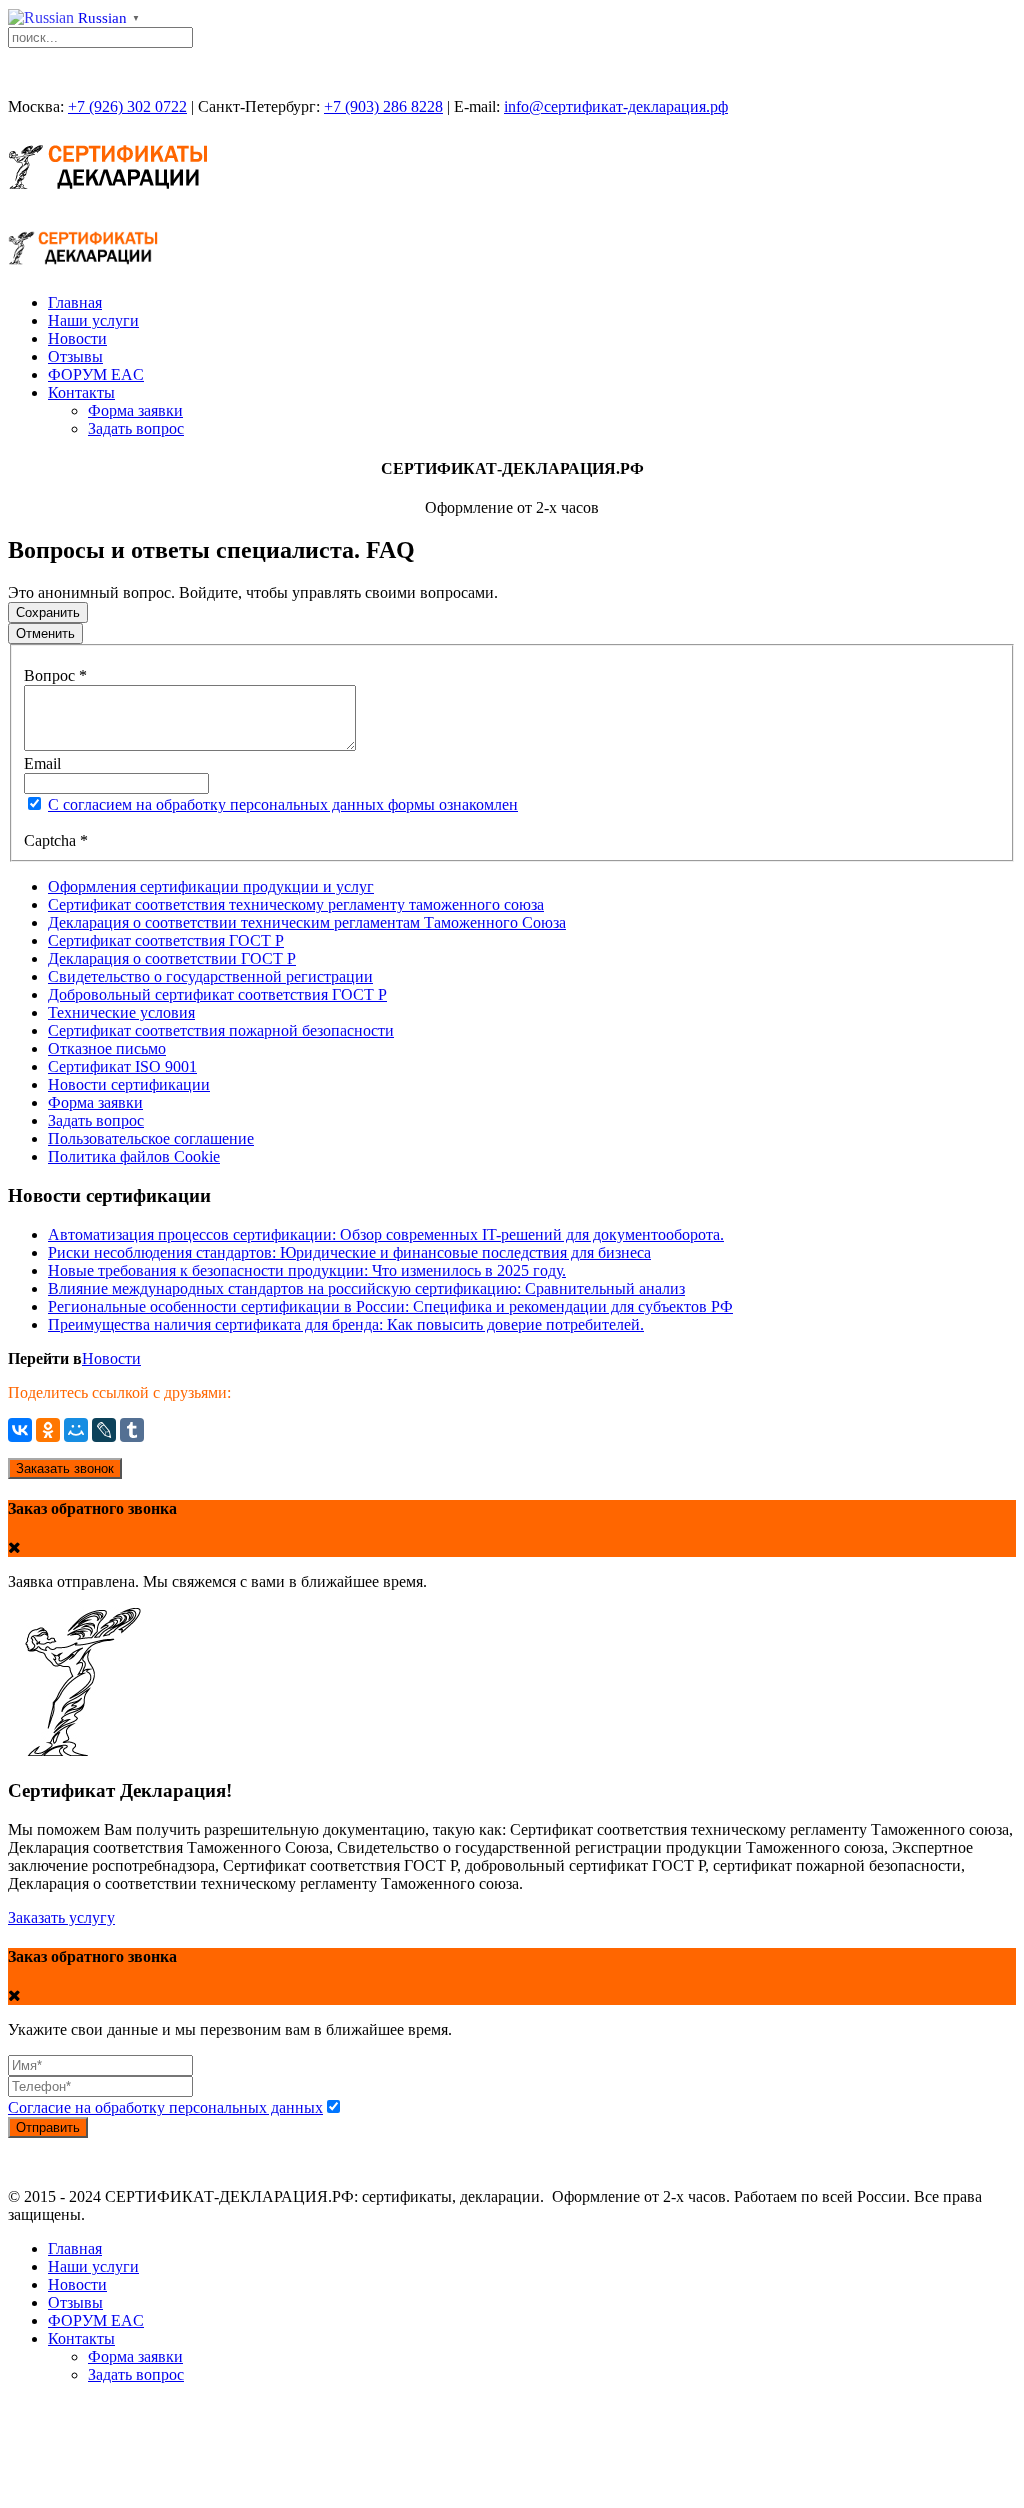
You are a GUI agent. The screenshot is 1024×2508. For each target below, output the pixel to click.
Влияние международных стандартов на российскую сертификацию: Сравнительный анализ (366, 1288)
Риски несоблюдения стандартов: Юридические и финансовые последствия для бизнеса (349, 1252)
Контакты (81, 392)
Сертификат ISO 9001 (122, 1066)
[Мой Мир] (76, 1430)
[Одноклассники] (48, 1430)
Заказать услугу (61, 1917)
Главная (75, 302)
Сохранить (48, 612)
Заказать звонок (65, 1468)
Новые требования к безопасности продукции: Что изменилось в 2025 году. (307, 1270)
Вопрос (55, 675)
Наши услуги (93, 320)
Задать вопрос (136, 428)
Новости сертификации (129, 1084)
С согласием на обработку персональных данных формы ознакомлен (283, 804)
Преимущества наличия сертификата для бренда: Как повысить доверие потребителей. (346, 1324)
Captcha (56, 840)
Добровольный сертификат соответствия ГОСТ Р (217, 994)
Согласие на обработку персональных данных (165, 2107)
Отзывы (75, 356)
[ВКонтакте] (20, 1430)
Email (42, 763)
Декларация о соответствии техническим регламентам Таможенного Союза (307, 922)
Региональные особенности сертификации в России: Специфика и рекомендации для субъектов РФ (390, 1306)
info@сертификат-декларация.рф (616, 106)
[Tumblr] (132, 1430)
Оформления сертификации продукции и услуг (211, 886)
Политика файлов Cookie (134, 1156)
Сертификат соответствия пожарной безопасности (221, 1030)
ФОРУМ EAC (96, 374)
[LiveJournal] (104, 1430)
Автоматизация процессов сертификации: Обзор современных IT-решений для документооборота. (386, 1234)
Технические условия (121, 1012)
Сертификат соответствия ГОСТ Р (166, 940)
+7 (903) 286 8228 (383, 106)
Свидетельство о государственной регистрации (210, 976)
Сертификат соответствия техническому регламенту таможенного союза (296, 904)
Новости (77, 338)
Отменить (45, 633)
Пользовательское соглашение (151, 1138)
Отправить (48, 2127)
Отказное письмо (107, 1048)
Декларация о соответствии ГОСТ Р (172, 958)
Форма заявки (135, 410)
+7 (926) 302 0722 (127, 106)
